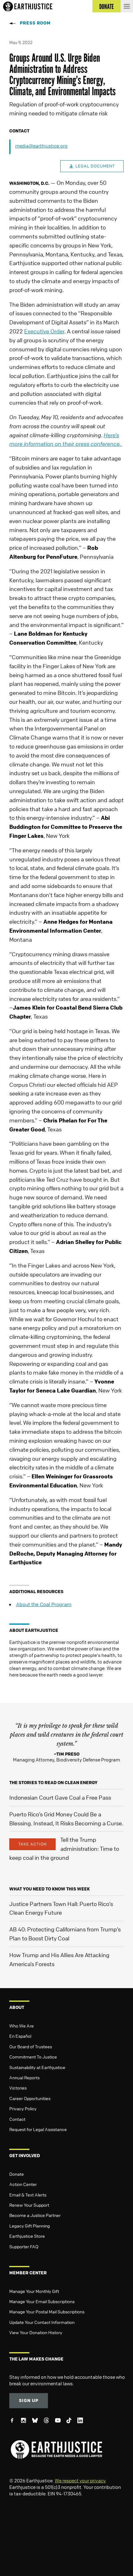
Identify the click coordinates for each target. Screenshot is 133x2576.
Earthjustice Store (27, 2236)
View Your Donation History (36, 2332)
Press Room (35, 23)
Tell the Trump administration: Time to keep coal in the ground (64, 1849)
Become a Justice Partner (35, 2215)
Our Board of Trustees (31, 2046)
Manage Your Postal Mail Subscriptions (47, 2312)
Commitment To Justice (33, 2057)
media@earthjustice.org (41, 146)
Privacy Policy (23, 2108)
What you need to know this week (49, 1889)
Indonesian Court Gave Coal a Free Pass (60, 1797)
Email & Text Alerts (28, 2195)
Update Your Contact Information (42, 2322)
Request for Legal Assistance (38, 2129)
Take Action (32, 1844)
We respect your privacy (80, 2481)
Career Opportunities (30, 2098)
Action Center (23, 2184)
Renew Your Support (29, 2205)
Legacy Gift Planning (30, 2226)
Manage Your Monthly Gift (34, 2291)
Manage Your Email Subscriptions (42, 2301)
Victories (18, 2088)
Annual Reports (24, 2077)
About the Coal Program (44, 1604)
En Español (20, 2036)
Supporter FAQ (24, 2246)
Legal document (95, 166)
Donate (17, 2174)
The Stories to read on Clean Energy (53, 1782)
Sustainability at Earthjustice (37, 2067)
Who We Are (21, 2026)
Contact (17, 2119)
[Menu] (127, 6)
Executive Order (44, 331)
